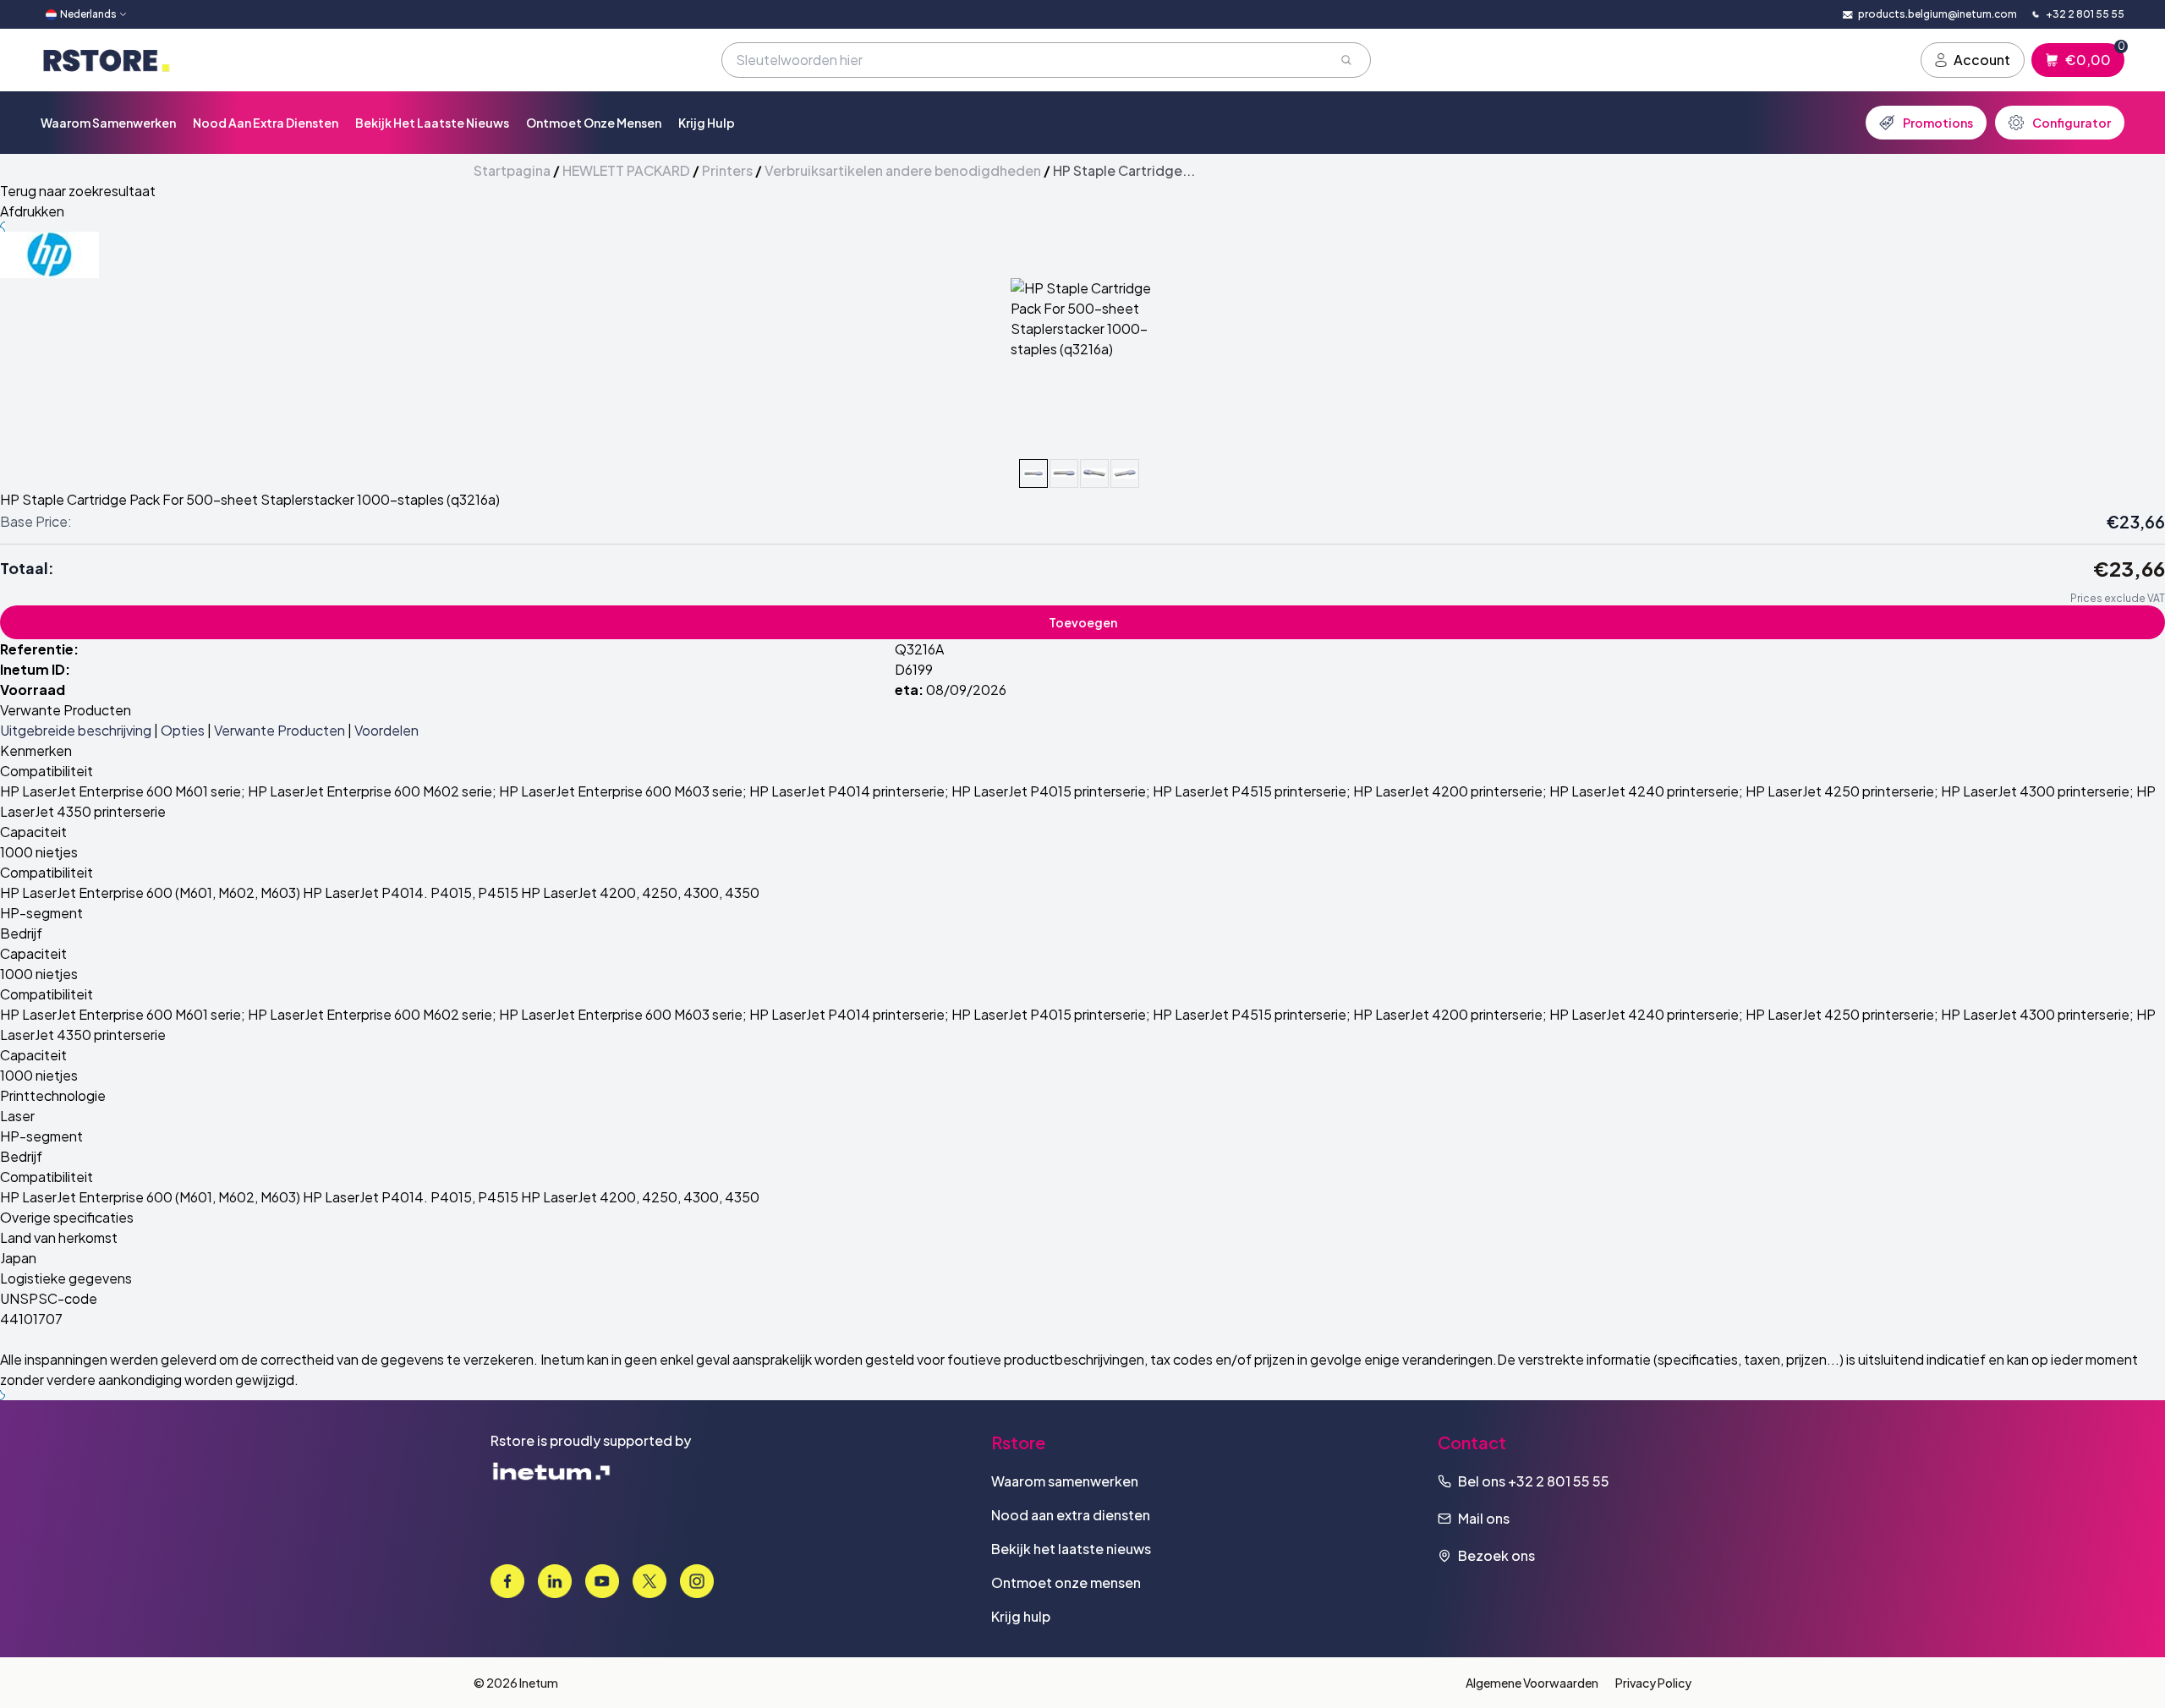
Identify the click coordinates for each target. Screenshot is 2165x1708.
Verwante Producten (280, 730)
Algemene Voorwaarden (1532, 1683)
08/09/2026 (966, 690)
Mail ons (1484, 1518)
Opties (183, 730)
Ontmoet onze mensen (594, 123)
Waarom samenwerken (108, 123)
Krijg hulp (707, 123)
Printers (727, 170)
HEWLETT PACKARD (626, 170)
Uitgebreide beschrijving (76, 730)
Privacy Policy (1653, 1683)
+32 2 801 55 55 (1559, 1481)
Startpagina (512, 170)
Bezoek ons (1496, 1555)
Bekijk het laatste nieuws (432, 123)
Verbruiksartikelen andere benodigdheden (903, 170)
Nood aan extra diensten (266, 123)
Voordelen (386, 730)
